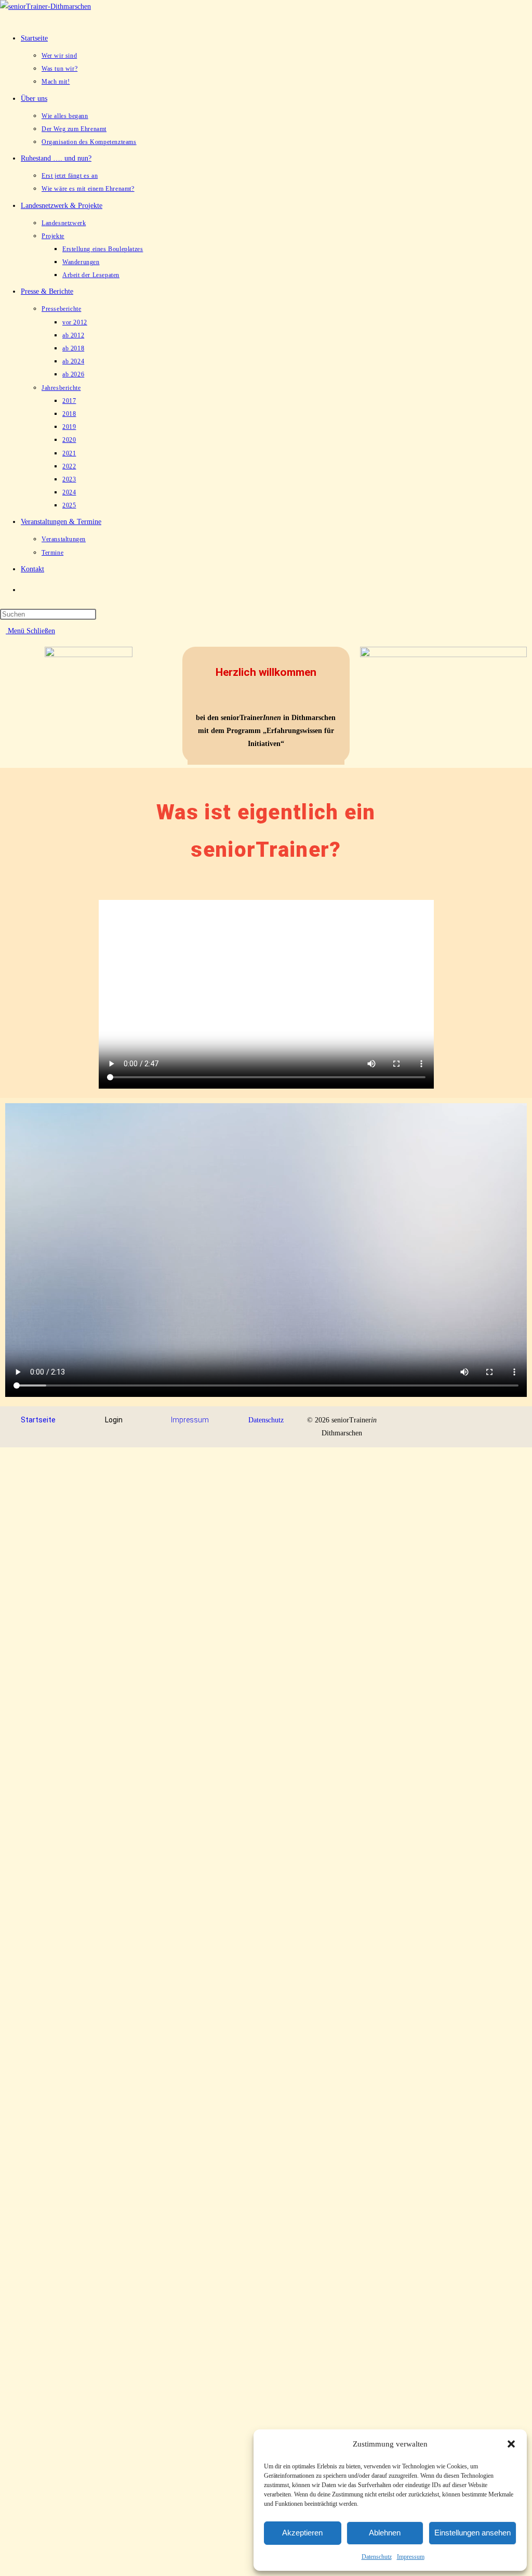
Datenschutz (377, 2557)
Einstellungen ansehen (473, 2533)
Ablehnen (385, 2533)
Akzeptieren (302, 2533)
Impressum (411, 2557)
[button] (511, 2444)
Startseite (38, 1420)
